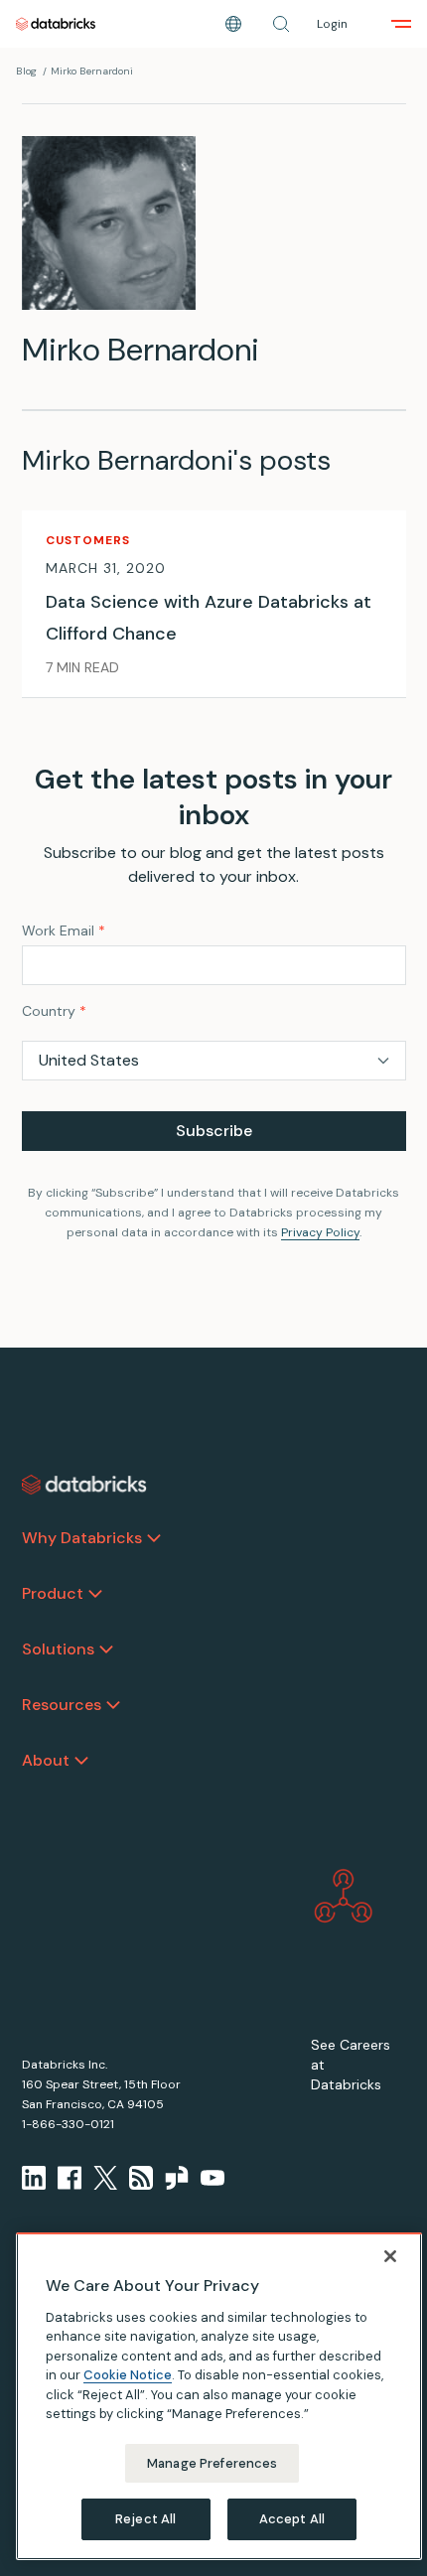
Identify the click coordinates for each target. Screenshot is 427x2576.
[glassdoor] (177, 2178)
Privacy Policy (320, 1232)
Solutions (58, 1649)
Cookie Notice (128, 2375)
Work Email (64, 930)
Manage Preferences (212, 2463)
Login (332, 24)
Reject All (145, 2519)
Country (54, 1011)
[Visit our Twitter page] (105, 2178)
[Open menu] (401, 24)
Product (53, 1593)
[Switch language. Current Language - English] (233, 24)
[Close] (390, 2256)
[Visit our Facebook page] (70, 2178)
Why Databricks (82, 1538)
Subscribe (214, 1131)
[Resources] (113, 1705)
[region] (219, 2396)
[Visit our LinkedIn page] (34, 2178)
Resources (62, 1705)
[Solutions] (106, 1649)
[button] (281, 24)
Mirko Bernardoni (92, 71)
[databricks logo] (84, 1485)
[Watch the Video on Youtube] (213, 2178)
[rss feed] (141, 2178)
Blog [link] (26, 71)
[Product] (95, 1594)
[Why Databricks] (154, 1538)
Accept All (292, 2519)
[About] (81, 1761)
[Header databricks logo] (56, 24)
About (46, 1760)
